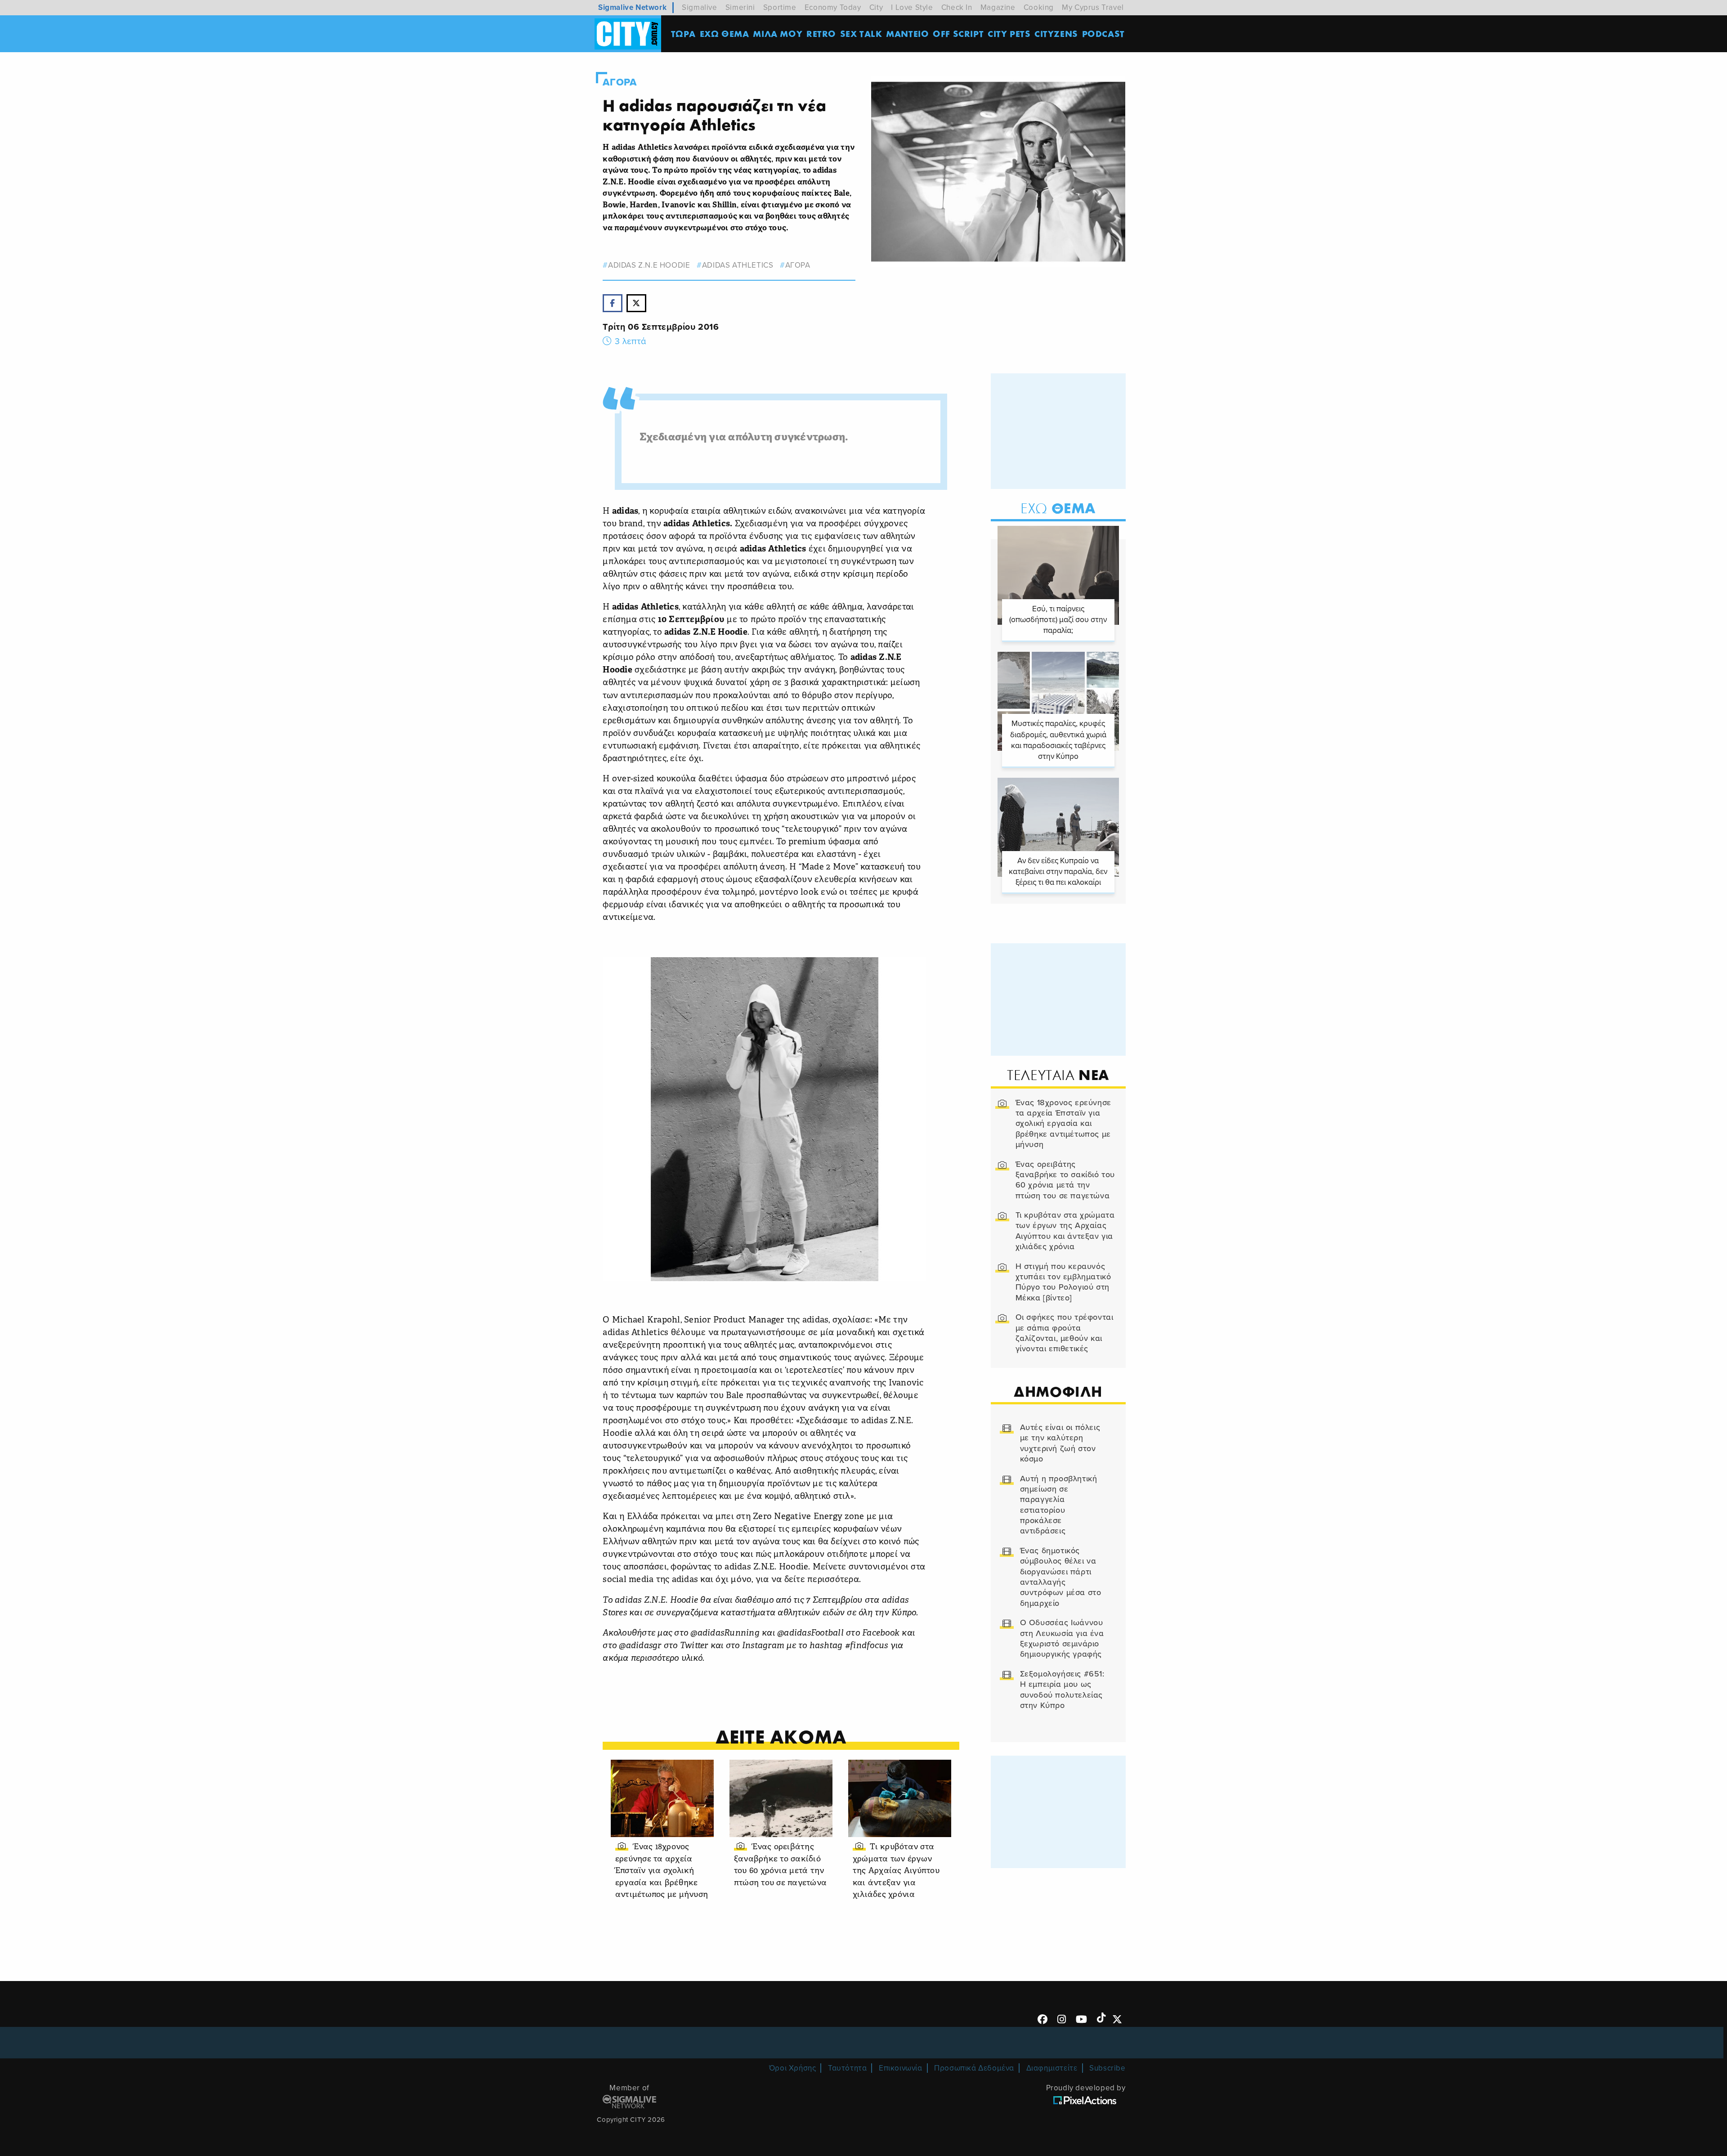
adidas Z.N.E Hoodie (649, 265)
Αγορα (620, 82)
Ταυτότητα (847, 2068)
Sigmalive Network (632, 7)
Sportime (780, 7)
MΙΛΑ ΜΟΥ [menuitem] (778, 34)
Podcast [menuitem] (1103, 34)
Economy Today (833, 7)
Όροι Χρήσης (793, 2068)
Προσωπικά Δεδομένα (974, 2068)
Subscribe (1107, 2068)
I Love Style (912, 7)
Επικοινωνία (901, 2068)
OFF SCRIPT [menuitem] (958, 34)
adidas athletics (738, 265)
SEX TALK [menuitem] (861, 34)
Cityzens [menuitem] (1056, 34)
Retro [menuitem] (821, 34)
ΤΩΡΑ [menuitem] (683, 34)
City (876, 7)
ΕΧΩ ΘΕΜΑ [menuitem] (725, 34)
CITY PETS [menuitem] (1009, 34)
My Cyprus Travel (1093, 7)
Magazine (998, 7)
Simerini (740, 7)
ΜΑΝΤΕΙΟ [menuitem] (907, 34)
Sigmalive (699, 7)
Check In (957, 7)
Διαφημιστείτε (1052, 2068)
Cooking (1039, 7)
